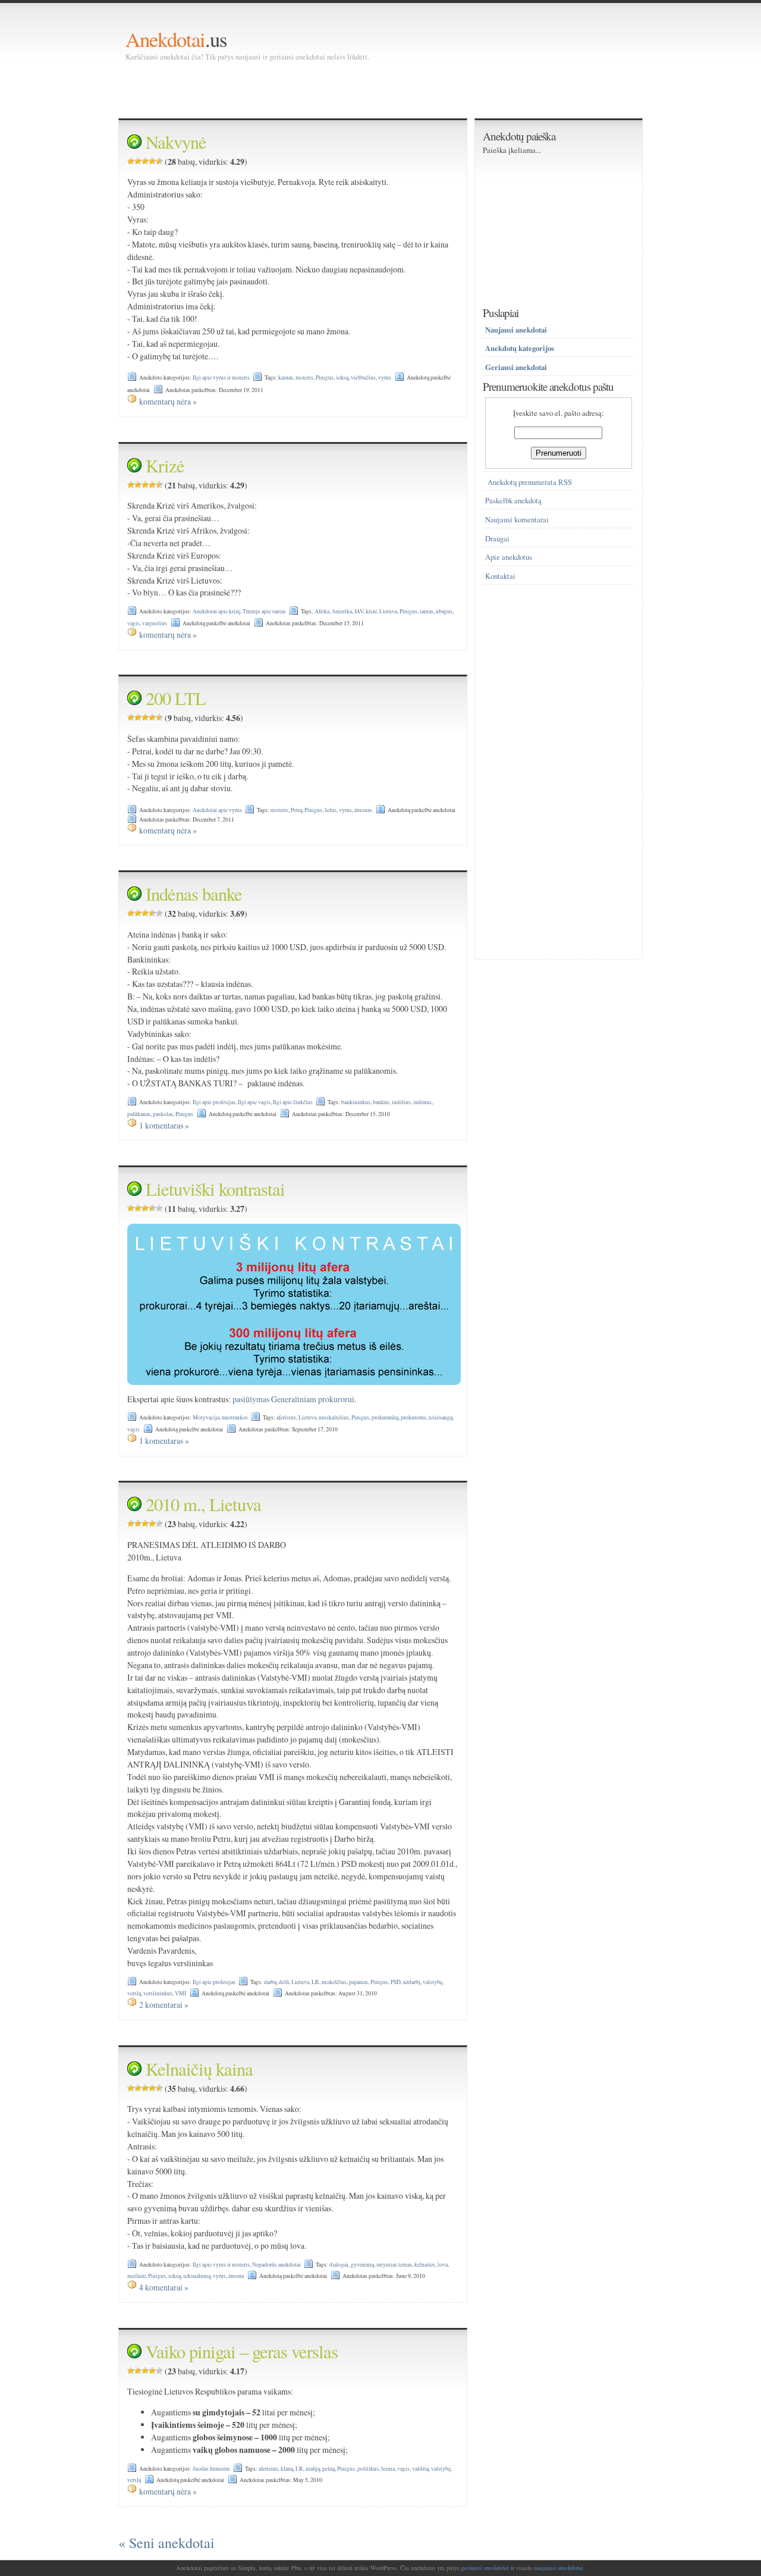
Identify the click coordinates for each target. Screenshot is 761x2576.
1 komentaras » (164, 1125)
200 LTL (176, 698)
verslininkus (158, 1993)
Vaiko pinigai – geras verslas (242, 2351)
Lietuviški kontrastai (215, 1189)
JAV (359, 611)
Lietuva (388, 611)
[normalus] (145, 161)
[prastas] (138, 161)
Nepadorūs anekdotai (276, 2265)
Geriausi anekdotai (516, 367)
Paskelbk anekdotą (513, 501)
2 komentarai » (164, 2005)
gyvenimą (362, 2265)
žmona (236, 2276)
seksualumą (197, 2276)
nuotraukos (235, 1417)
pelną (328, 2469)
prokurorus (413, 1417)
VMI (180, 1993)
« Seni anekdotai (166, 2543)
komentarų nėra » (168, 401)
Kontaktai (500, 576)
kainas (286, 377)
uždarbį (412, 1982)
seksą (342, 377)
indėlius (401, 1102)
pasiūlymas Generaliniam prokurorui (293, 1399)
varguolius (155, 623)
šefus (331, 810)
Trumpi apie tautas (264, 611)
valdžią (420, 2469)
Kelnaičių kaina (199, 2069)
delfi (284, 1982)
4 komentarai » (164, 2287)
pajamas (359, 1982)
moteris (304, 377)
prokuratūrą (385, 1417)
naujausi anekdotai (559, 2568)
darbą (270, 1982)
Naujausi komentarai (517, 520)
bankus (381, 1102)
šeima (388, 2469)
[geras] (152, 161)
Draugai (497, 539)
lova (443, 2265)
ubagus (444, 611)
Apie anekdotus (509, 557)
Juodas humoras (211, 2469)
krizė (371, 611)
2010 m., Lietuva (203, 1504)
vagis (133, 623)
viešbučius (363, 377)
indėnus (422, 1102)
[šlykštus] (131, 161)
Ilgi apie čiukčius (293, 1102)
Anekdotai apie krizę (216, 611)
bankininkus (356, 1102)
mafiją (313, 2469)
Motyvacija (206, 1417)
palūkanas (139, 1114)
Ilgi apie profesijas (214, 1102)
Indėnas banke (194, 894)
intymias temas (394, 2265)
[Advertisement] (342, 89)
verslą (134, 1993)
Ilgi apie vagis (254, 1102)
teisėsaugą (441, 1417)
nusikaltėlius (334, 1417)
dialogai (339, 2265)
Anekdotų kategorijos (520, 348)
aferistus (286, 1417)
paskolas (163, 1114)
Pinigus (325, 377)
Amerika (342, 611)
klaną (287, 2469)
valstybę (433, 1982)
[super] (159, 161)
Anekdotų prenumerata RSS (530, 482)
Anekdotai (165, 39)
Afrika (322, 611)
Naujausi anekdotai (516, 330)
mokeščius (334, 1982)
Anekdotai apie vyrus (217, 810)
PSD (396, 1982)
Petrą (296, 810)
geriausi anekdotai (485, 2568)
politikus (368, 2469)
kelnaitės (425, 2265)
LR (315, 1982)
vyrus (385, 377)
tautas (427, 611)
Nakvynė (176, 142)
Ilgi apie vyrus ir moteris (221, 377)
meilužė (136, 2276)
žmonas (363, 810)
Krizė (165, 466)
